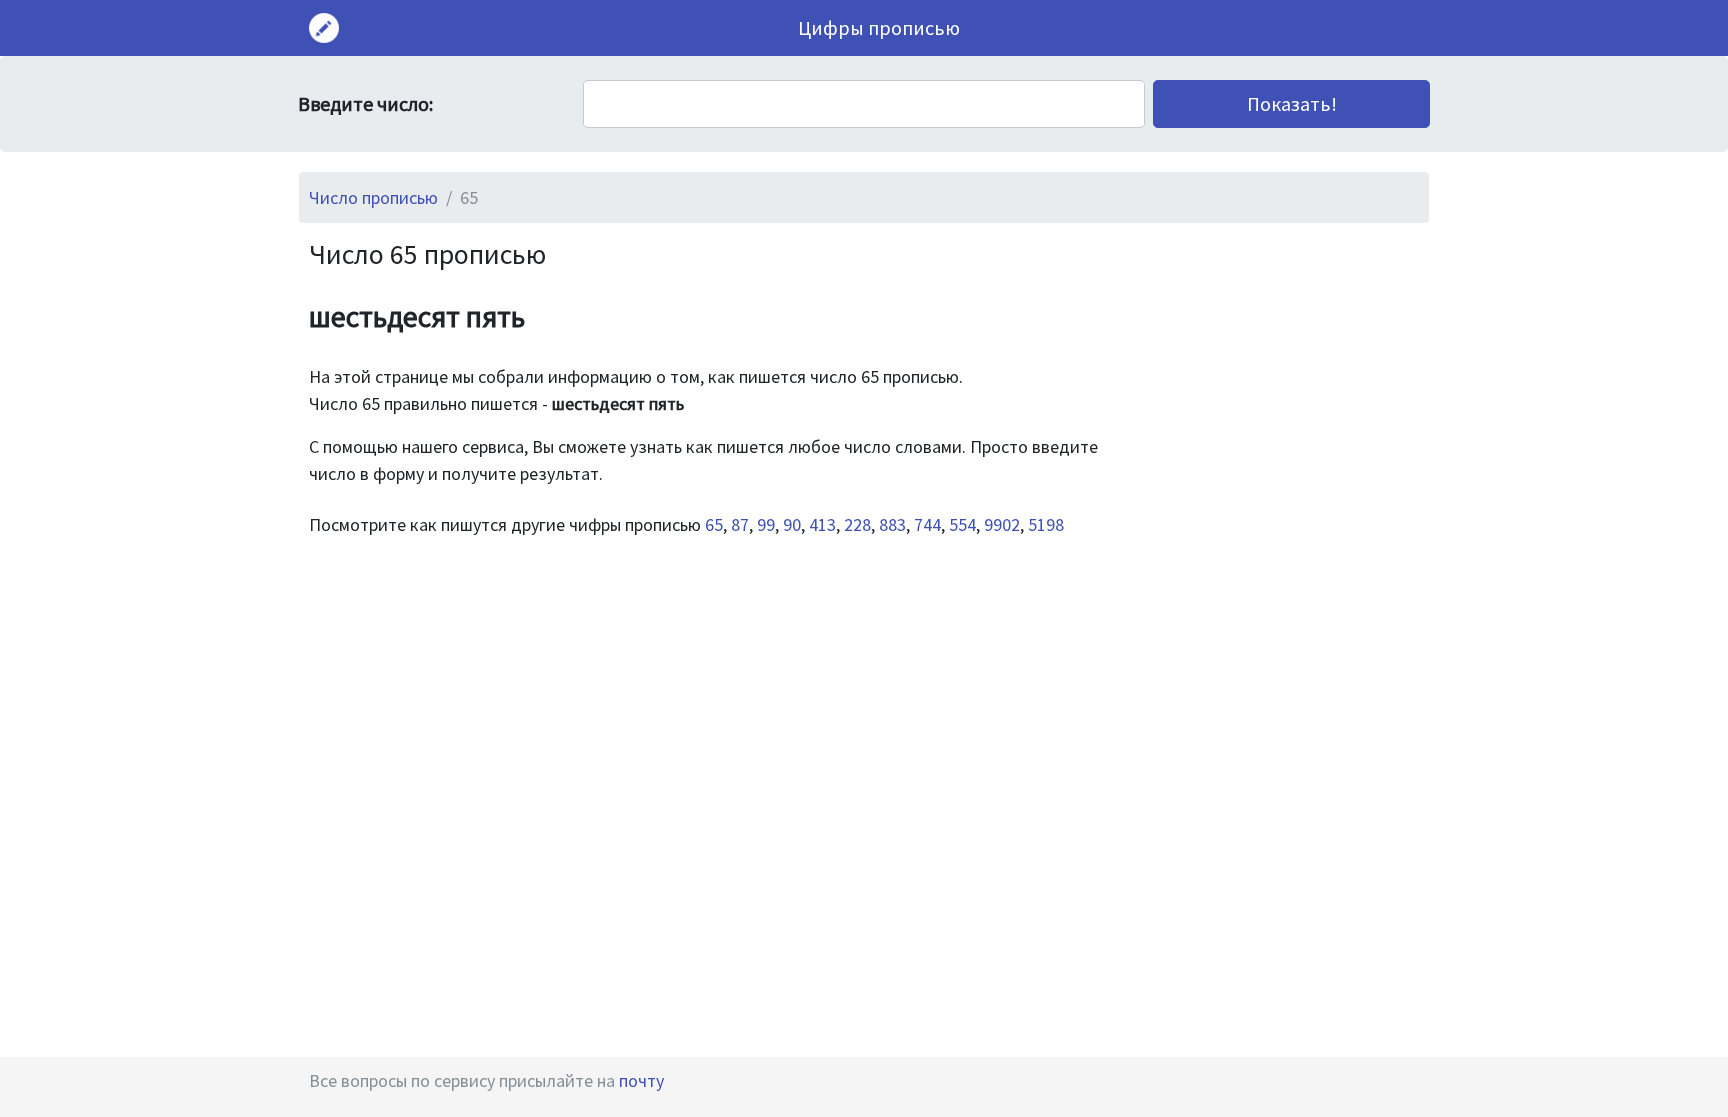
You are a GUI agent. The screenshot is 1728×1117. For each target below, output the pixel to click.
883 (892, 524)
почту (641, 1080)
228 (857, 524)
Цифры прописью (879, 27)
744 (927, 524)
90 (792, 524)
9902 (1002, 524)
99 (766, 524)
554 (962, 524)
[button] (1291, 104)
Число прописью (373, 197)
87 (740, 524)
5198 (1046, 524)
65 (714, 524)
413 (822, 524)
